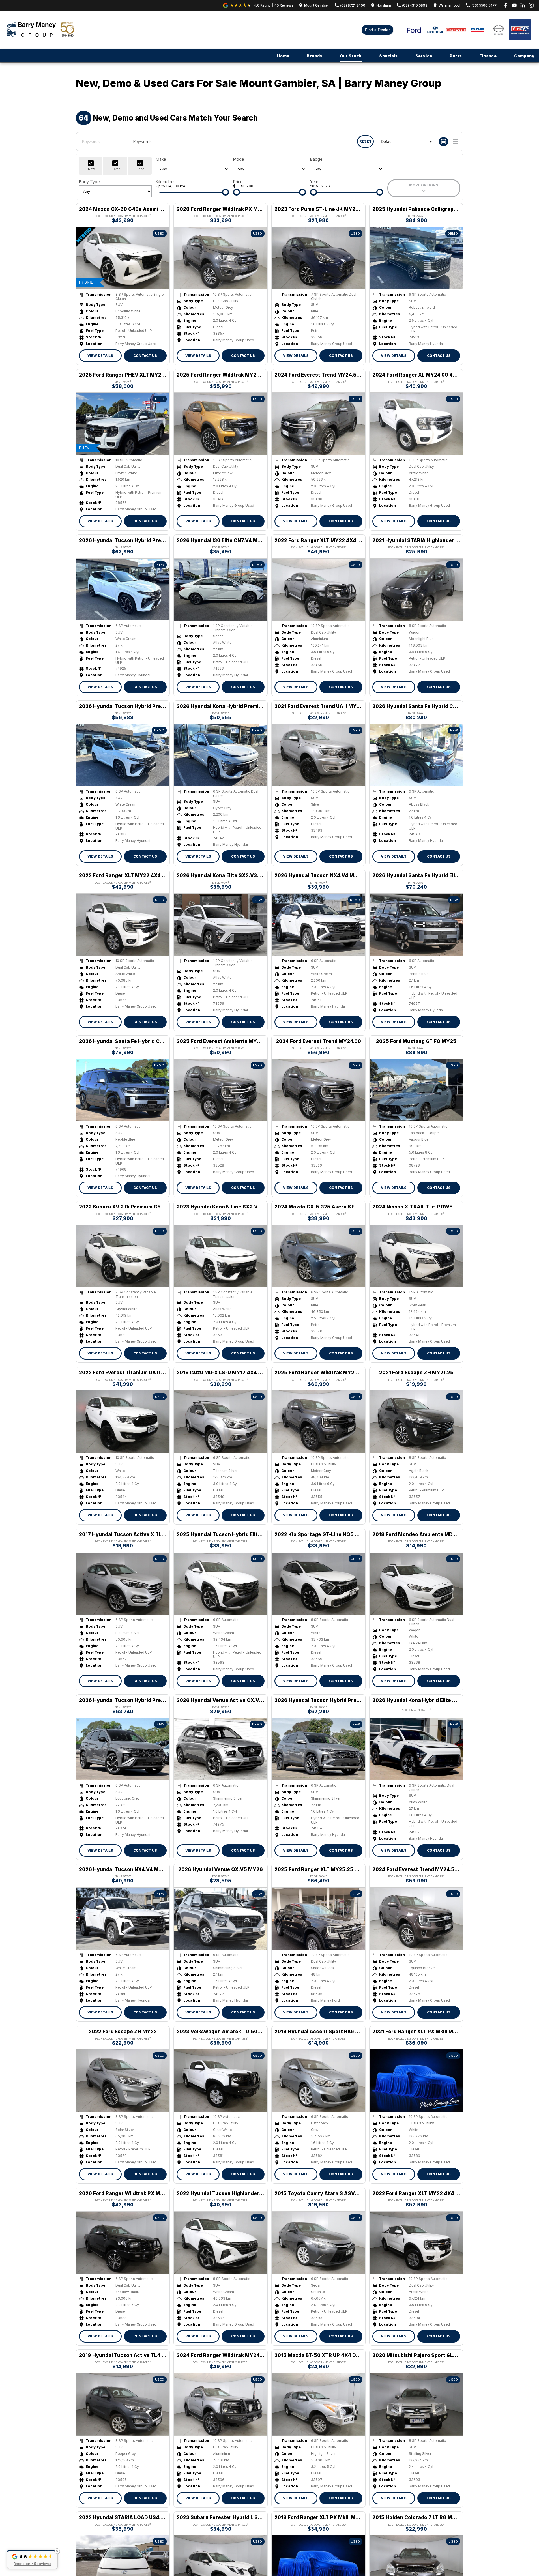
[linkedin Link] (523, 5)
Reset (365, 141)
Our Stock (351, 56)
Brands (314, 56)
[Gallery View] (444, 142)
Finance (488, 56)
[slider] (226, 192)
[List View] (456, 142)
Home (283, 56)
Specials (388, 56)
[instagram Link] (531, 5)
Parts (456, 56)
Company (524, 56)
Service (424, 56)
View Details (100, 356)
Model (239, 159)
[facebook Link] (506, 5)
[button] (32, 2559)
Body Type (89, 182)
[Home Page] (40, 30)
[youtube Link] (514, 5)
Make (161, 159)
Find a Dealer (377, 30)
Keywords (142, 142)
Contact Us (145, 356)
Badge (316, 159)
